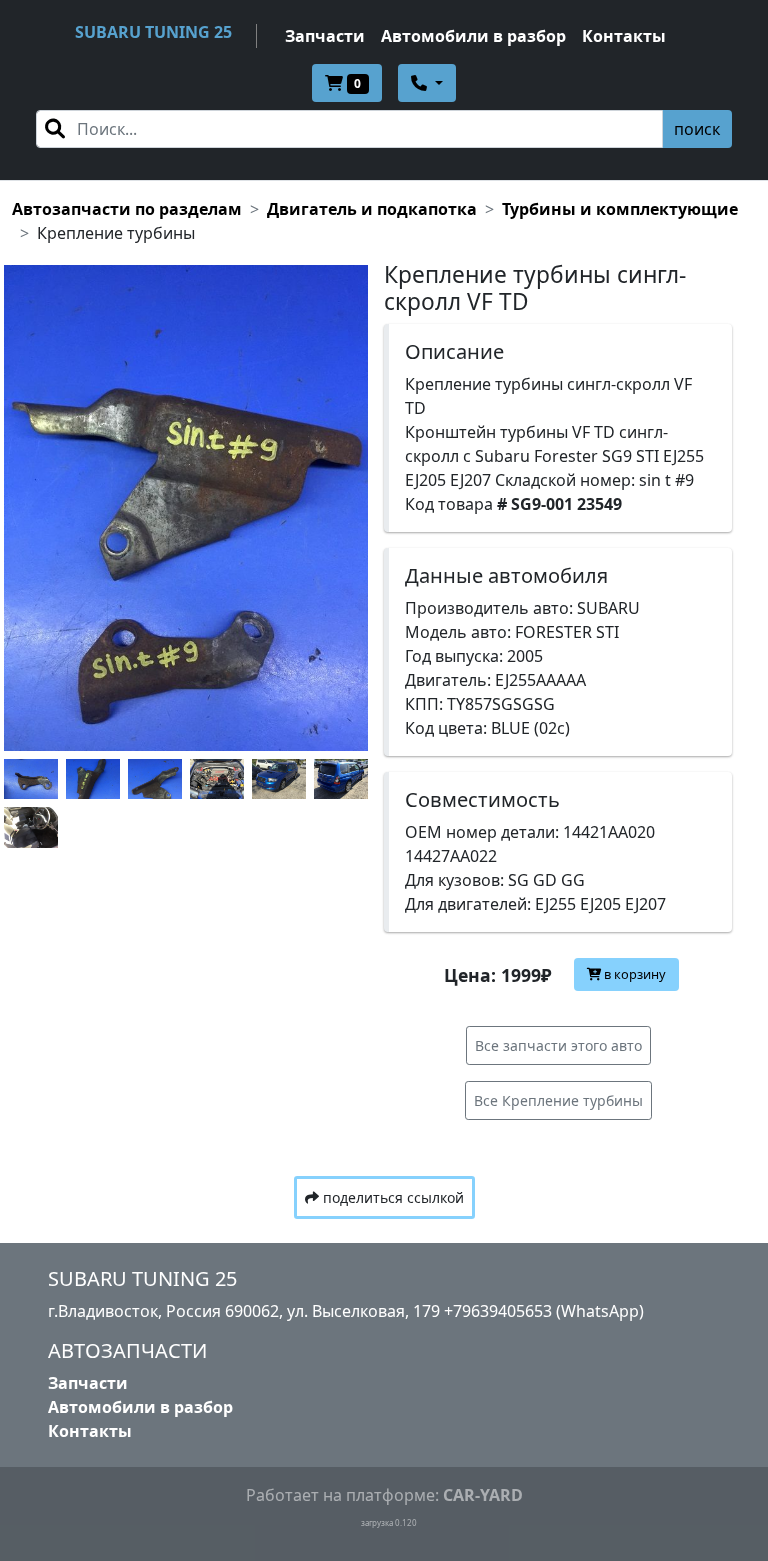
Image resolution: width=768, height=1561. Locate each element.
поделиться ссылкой (391, 1197)
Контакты (624, 36)
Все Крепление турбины (558, 1100)
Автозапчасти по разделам (127, 209)
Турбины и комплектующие (620, 209)
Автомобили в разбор (473, 36)
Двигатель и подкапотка (372, 209)
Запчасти (325, 36)
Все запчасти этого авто (558, 1045)
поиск (697, 129)
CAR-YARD (483, 1495)
